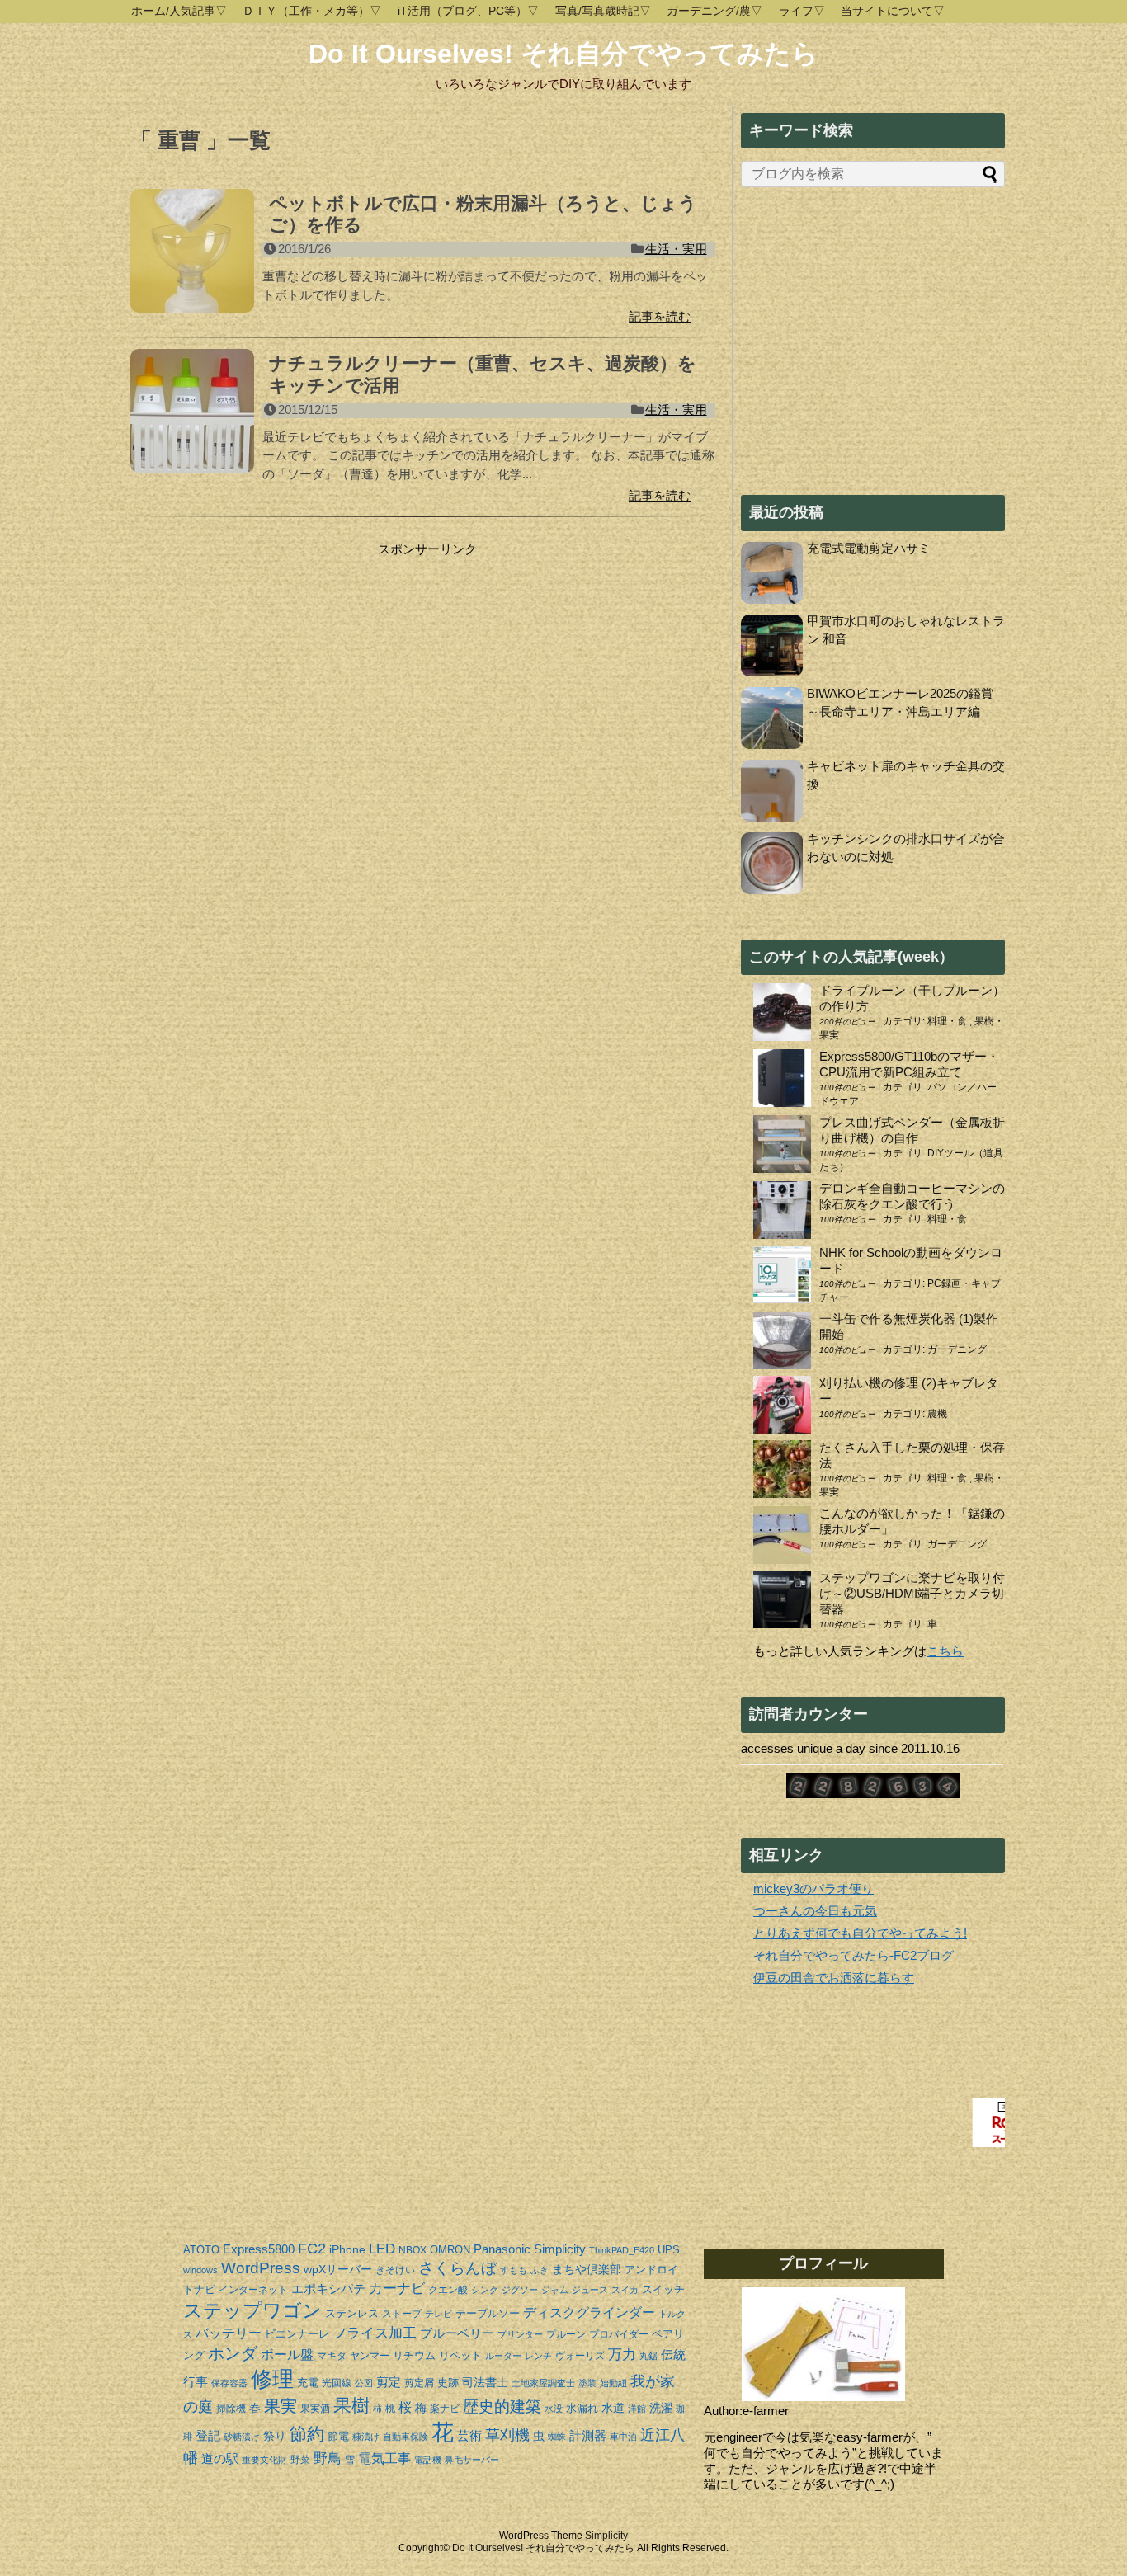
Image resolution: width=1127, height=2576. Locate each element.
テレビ (439, 2314)
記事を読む (660, 316)
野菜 (300, 2460)
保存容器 (229, 2383)
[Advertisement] (269, 661)
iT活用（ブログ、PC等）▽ (468, 11)
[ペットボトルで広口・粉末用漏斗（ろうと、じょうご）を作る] (192, 260)
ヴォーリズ (580, 2356)
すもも (514, 2270)
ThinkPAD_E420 (622, 2250)
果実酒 (315, 2409)
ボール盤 (287, 2355)
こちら (945, 1651)
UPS (669, 2250)
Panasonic (502, 2249)
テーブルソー (488, 2313)
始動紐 (613, 2383)
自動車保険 (406, 2437)
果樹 (351, 2406)
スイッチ (663, 2289)
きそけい (395, 2270)
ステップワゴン (252, 2311)
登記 (208, 2435)
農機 (937, 1414)
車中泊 (623, 2437)
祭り (275, 2436)
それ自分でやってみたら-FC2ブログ (854, 1955)
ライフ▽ (802, 11)
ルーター (503, 2356)
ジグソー (520, 2290)
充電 (308, 2383)
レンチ (538, 2356)
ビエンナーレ (297, 2334)
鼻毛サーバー (472, 2460)
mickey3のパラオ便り (813, 1888)
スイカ (625, 2290)
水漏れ (582, 2408)
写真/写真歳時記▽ (603, 11)
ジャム (555, 2290)
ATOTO (201, 2250)
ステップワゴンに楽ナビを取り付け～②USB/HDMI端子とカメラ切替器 (912, 1593)
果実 (281, 2406)
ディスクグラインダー (589, 2312)
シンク (485, 2290)
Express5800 (259, 2249)
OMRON (450, 2250)
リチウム (414, 2355)
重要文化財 (264, 2460)
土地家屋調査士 (543, 2383)
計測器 (588, 2435)
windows (200, 2270)
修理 (272, 2379)
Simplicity (560, 2249)
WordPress (261, 2268)
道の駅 (220, 2458)
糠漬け (366, 2437)
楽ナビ (445, 2409)
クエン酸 (448, 2290)
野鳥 (328, 2458)
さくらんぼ (457, 2268)
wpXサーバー (338, 2269)
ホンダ (233, 2353)
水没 (554, 2409)
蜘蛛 (557, 2437)
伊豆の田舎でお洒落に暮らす (834, 1978)
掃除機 (231, 2409)
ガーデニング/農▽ (714, 11)
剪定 (389, 2382)
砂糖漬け (242, 2437)
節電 (338, 2436)
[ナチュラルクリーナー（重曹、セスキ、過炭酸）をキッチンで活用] (192, 420)
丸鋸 (648, 2356)
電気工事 (384, 2458)
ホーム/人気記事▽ (179, 11)
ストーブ (402, 2314)
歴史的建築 (502, 2406)
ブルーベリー (457, 2333)
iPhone (347, 2249)
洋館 (637, 2409)
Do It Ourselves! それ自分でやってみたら (563, 54)
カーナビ (397, 2289)
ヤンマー (370, 2356)
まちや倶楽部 (587, 2269)
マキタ (332, 2356)
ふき (540, 2270)
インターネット (253, 2290)
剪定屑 (419, 2383)
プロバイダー (619, 2334)
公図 (364, 2383)
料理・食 (948, 1021)
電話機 (428, 2460)
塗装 (587, 2383)
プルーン (566, 2334)
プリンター (520, 2334)
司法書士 (485, 2382)
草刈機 (507, 2435)
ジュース (590, 2290)
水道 (613, 2408)
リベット (460, 2355)
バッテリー (229, 2333)
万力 (622, 2355)
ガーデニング (957, 1349)
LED (382, 2249)
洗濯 (661, 2408)
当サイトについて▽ (893, 11)
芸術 (469, 2435)
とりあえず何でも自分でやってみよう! (860, 1933)
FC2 (312, 2249)
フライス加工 (375, 2333)
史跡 (448, 2383)
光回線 (337, 2383)
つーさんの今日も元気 (815, 1911)
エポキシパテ (328, 2289)
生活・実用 (676, 249)
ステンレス (352, 2313)
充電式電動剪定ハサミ (869, 548)
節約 (307, 2434)
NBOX (413, 2250)
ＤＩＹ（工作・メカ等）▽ (312, 11)
